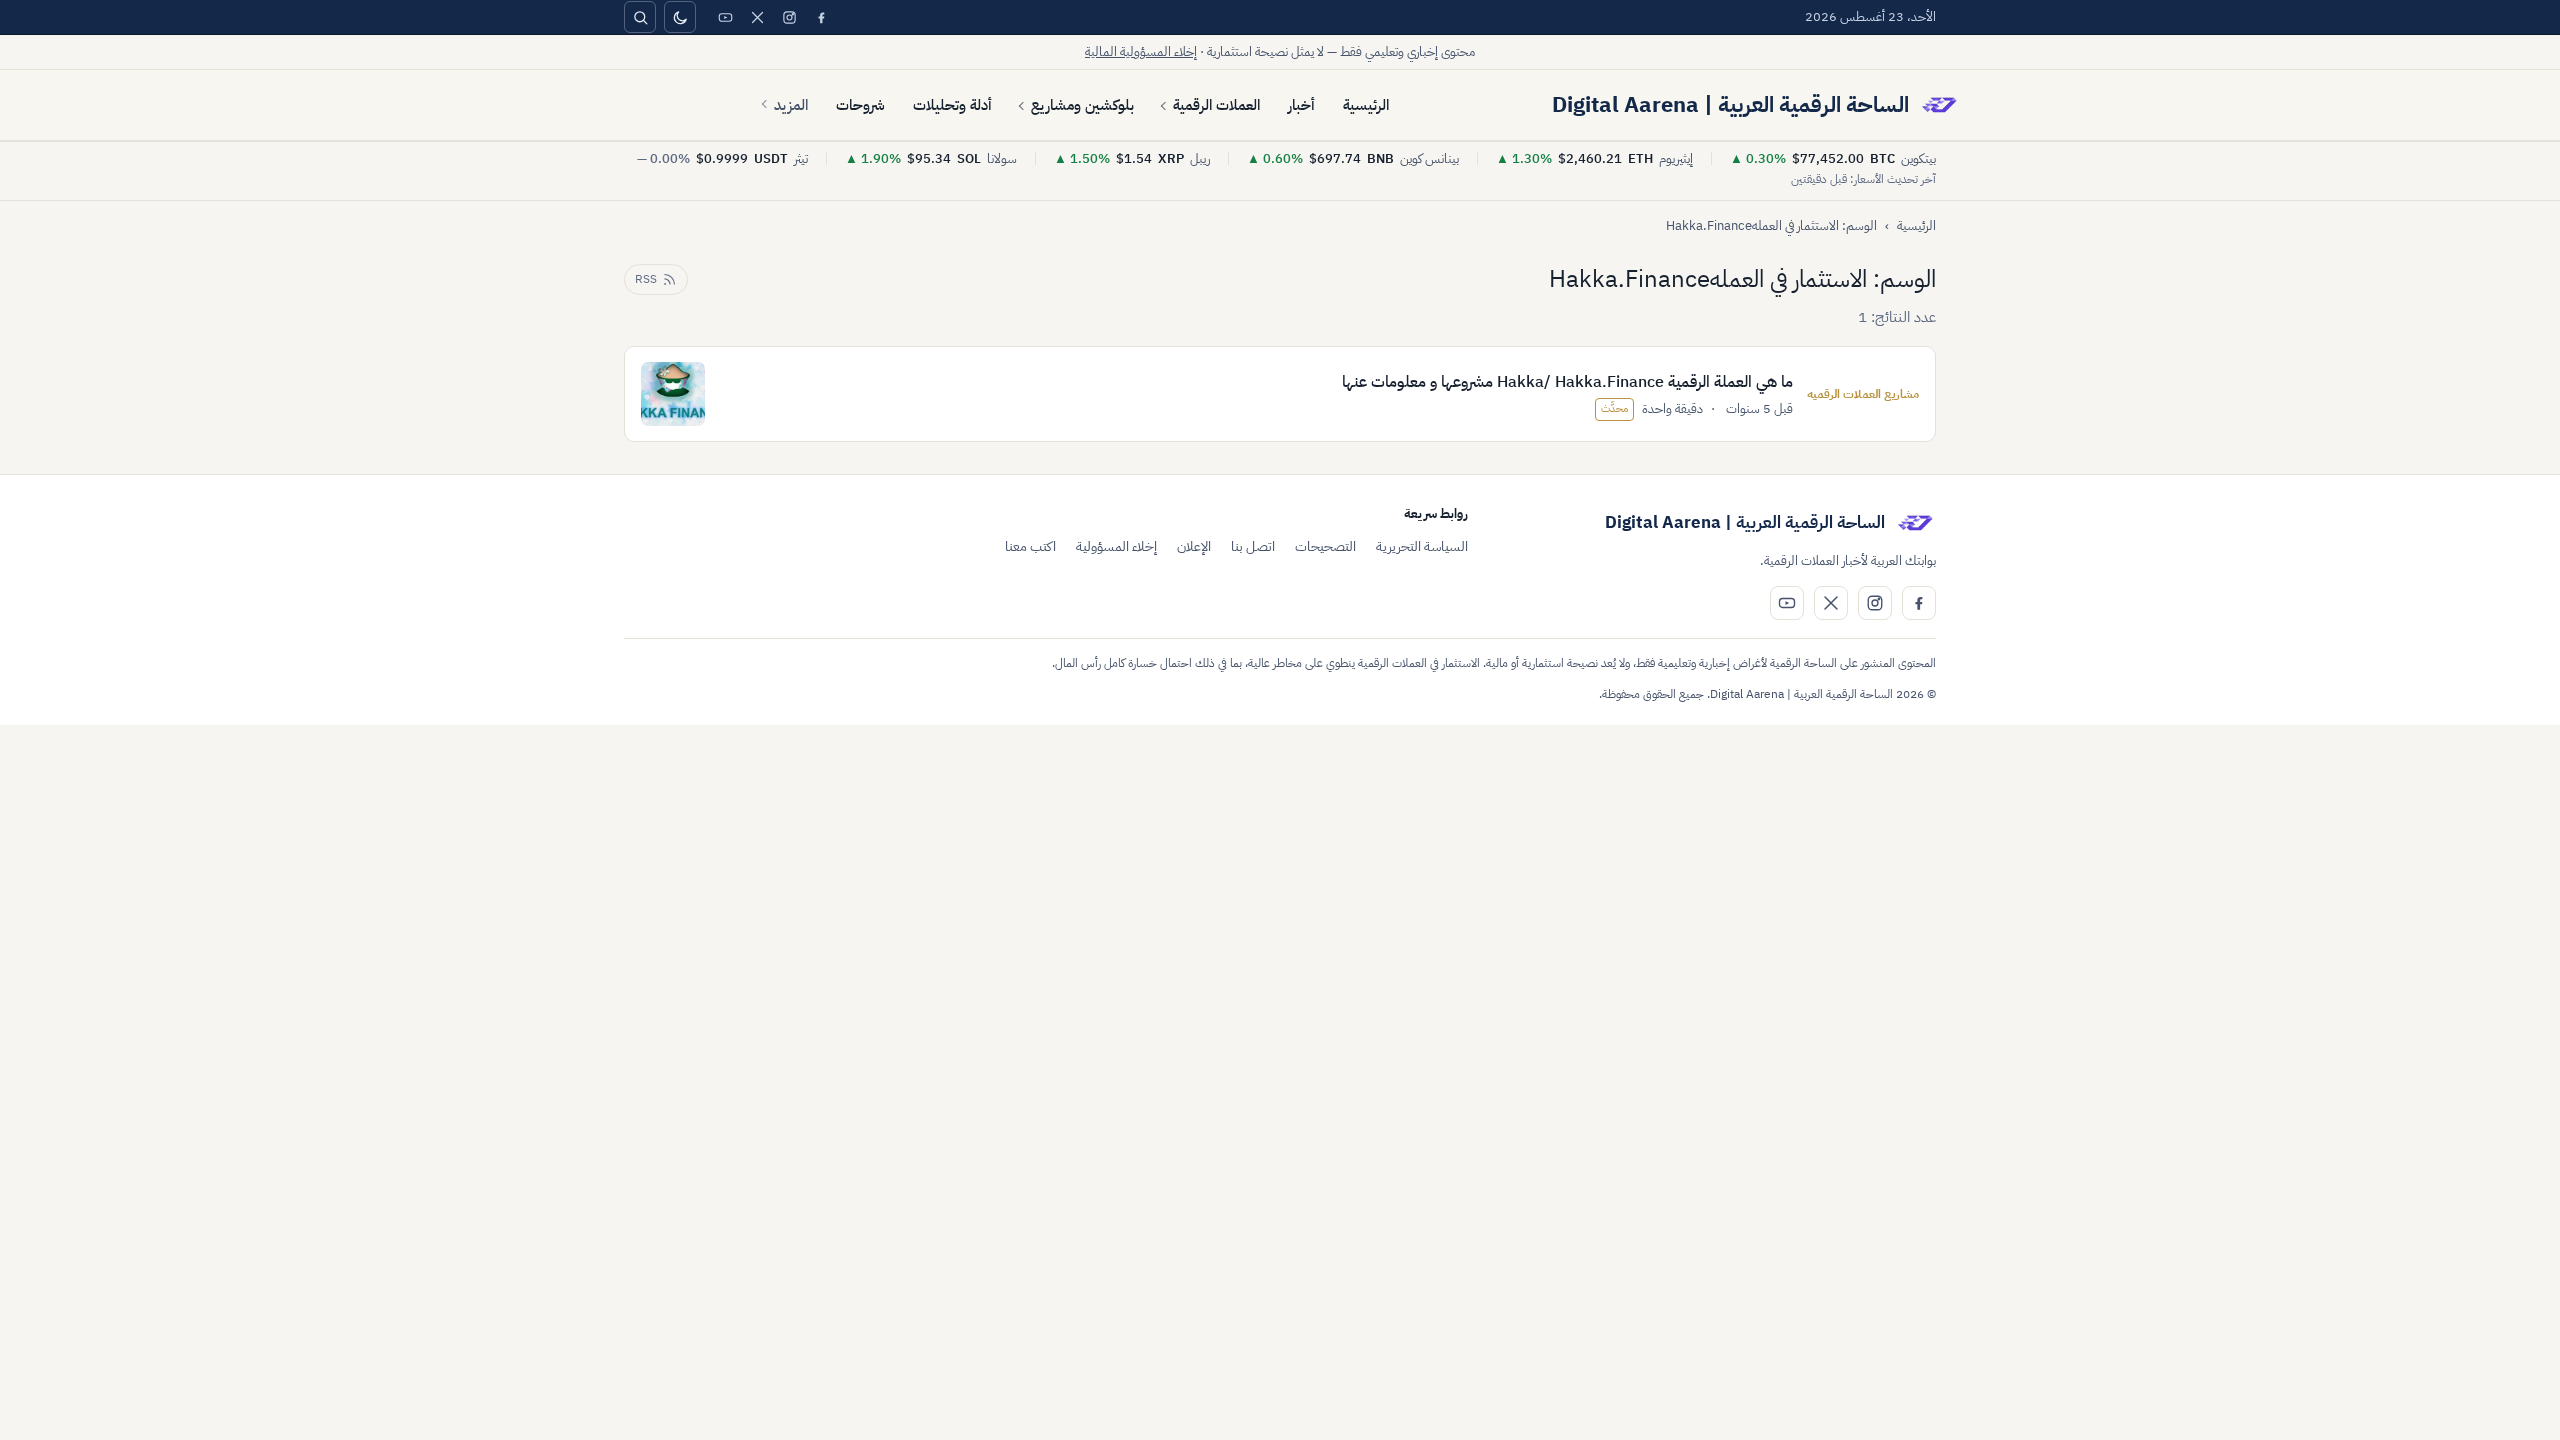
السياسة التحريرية (1422, 546)
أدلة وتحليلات (952, 105)
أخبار (1301, 105)
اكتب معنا (1030, 546)
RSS (646, 279)
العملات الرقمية (1216, 105)
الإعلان (1194, 546)
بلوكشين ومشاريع (1082, 105)
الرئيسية (1366, 105)
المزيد (791, 105)
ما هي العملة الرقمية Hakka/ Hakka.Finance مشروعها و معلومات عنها (1567, 382)
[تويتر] (757, 17)
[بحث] (640, 17)
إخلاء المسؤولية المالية (1141, 51)
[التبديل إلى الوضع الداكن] (680, 17)
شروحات (860, 105)
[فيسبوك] (821, 17)
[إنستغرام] (789, 17)
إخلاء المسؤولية (1116, 546)
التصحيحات (1325, 546)
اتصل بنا (1253, 546)
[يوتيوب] (725, 17)
